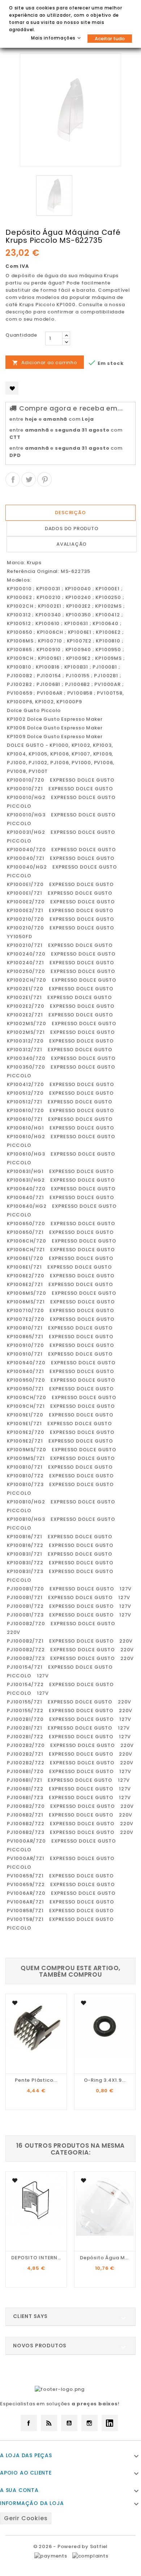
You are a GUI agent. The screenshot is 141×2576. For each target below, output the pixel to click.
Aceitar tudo (110, 39)
